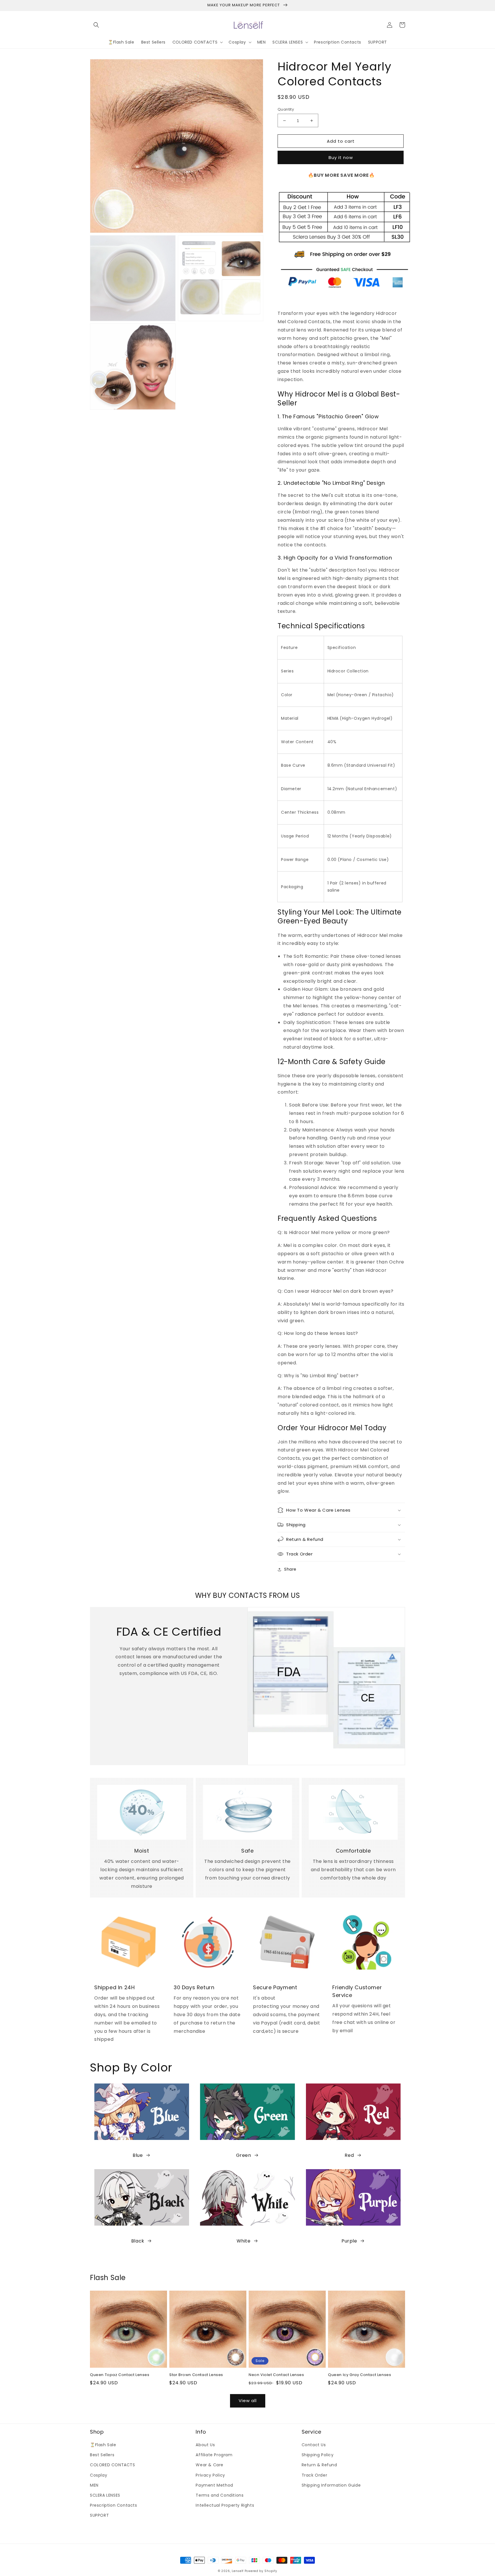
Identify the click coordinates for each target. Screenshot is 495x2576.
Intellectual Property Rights (225, 2505)
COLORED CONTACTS (113, 2465)
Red (349, 2155)
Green (244, 2155)
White (244, 2241)
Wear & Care (210, 2465)
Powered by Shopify (261, 2571)
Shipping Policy (318, 2455)
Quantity (286, 109)
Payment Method (214, 2485)
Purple (349, 2241)
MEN (94, 2485)
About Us (205, 2445)
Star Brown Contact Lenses (196, 2375)
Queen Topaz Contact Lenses (120, 2375)
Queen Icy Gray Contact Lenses (360, 2375)
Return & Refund (319, 2465)
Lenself (238, 2571)
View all (248, 2401)
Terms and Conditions (220, 2495)
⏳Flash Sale (103, 2445)
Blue (138, 2155)
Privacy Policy (210, 2475)
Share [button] (290, 1569)
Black (138, 2241)
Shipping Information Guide (331, 2485)
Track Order (315, 2475)
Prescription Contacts (114, 2505)
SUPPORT (99, 2515)
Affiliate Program (214, 2455)
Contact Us (314, 2445)
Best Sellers (102, 2455)
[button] (96, 25)
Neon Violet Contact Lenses (276, 2375)
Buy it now (341, 157)
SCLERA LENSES (105, 2495)
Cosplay (99, 2475)
